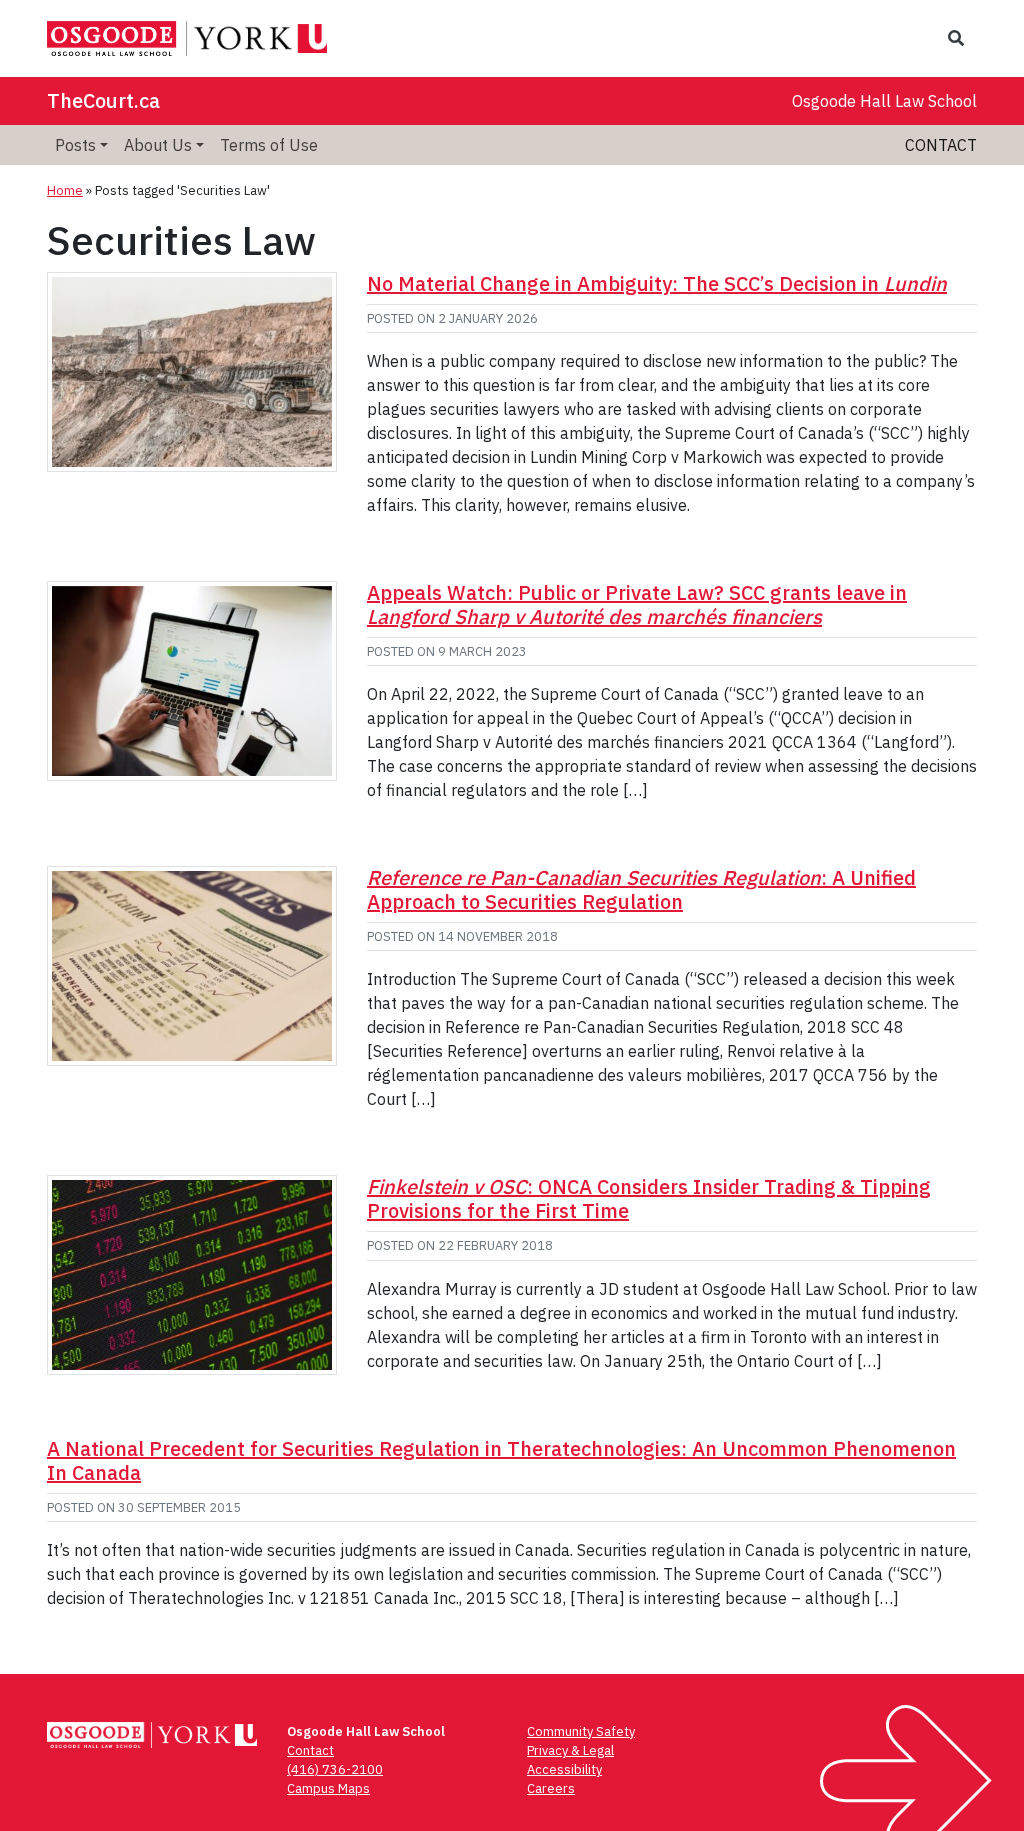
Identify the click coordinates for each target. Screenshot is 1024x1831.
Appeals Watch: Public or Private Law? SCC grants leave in (637, 604)
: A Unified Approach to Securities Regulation (641, 889)
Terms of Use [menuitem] (269, 145)
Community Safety (581, 1731)
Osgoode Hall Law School (884, 101)
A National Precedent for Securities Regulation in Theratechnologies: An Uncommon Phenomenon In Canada (501, 1460)
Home (65, 190)
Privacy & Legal (570, 1750)
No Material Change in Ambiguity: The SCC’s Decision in (657, 283)
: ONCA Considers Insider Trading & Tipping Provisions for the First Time (649, 1198)
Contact (941, 145)
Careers (551, 1788)
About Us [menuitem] (158, 145)
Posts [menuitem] (75, 145)
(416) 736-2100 (335, 1769)
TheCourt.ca (103, 100)
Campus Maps (328, 1788)
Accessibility (564, 1769)
